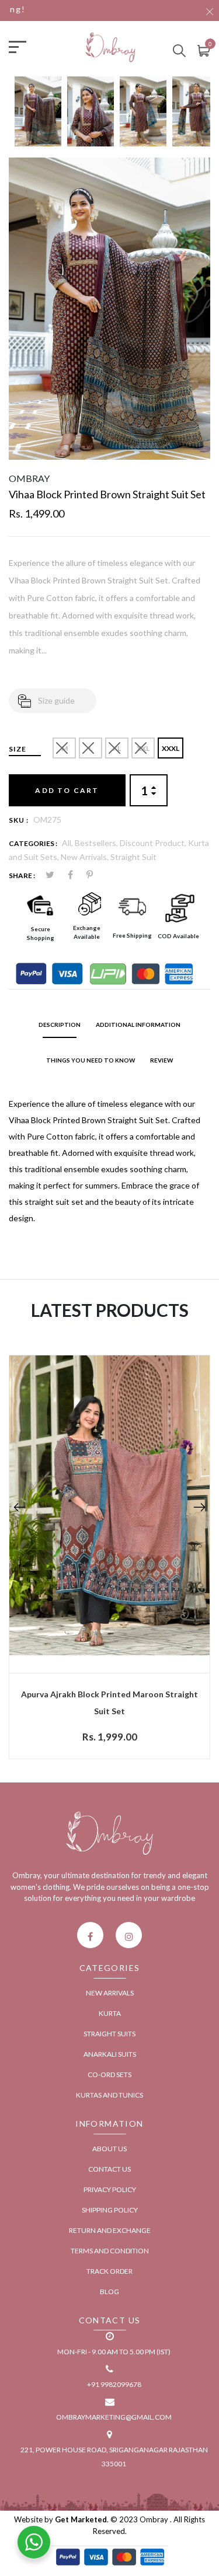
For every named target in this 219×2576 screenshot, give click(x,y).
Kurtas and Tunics (109, 2095)
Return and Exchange (110, 2230)
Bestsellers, (97, 843)
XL (117, 748)
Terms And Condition (110, 2251)
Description (60, 1025)
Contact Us (109, 2169)
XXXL (171, 748)
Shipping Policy (110, 2210)
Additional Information (138, 1025)
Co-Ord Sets (109, 2075)
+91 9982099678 (114, 2384)
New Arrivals (110, 1993)
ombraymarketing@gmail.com (114, 2417)
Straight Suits (109, 2034)
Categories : (33, 843)
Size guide (56, 700)
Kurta (110, 2013)
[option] (38, 117)
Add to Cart (67, 790)
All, (68, 843)
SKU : (19, 820)
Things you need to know (91, 1060)
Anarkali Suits (110, 2054)
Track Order (109, 2271)
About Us (109, 2149)
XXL (143, 748)
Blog (109, 2292)
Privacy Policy (110, 2189)
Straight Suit (133, 857)
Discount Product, (154, 843)
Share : (22, 875)
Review (161, 1060)
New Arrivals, (86, 857)
